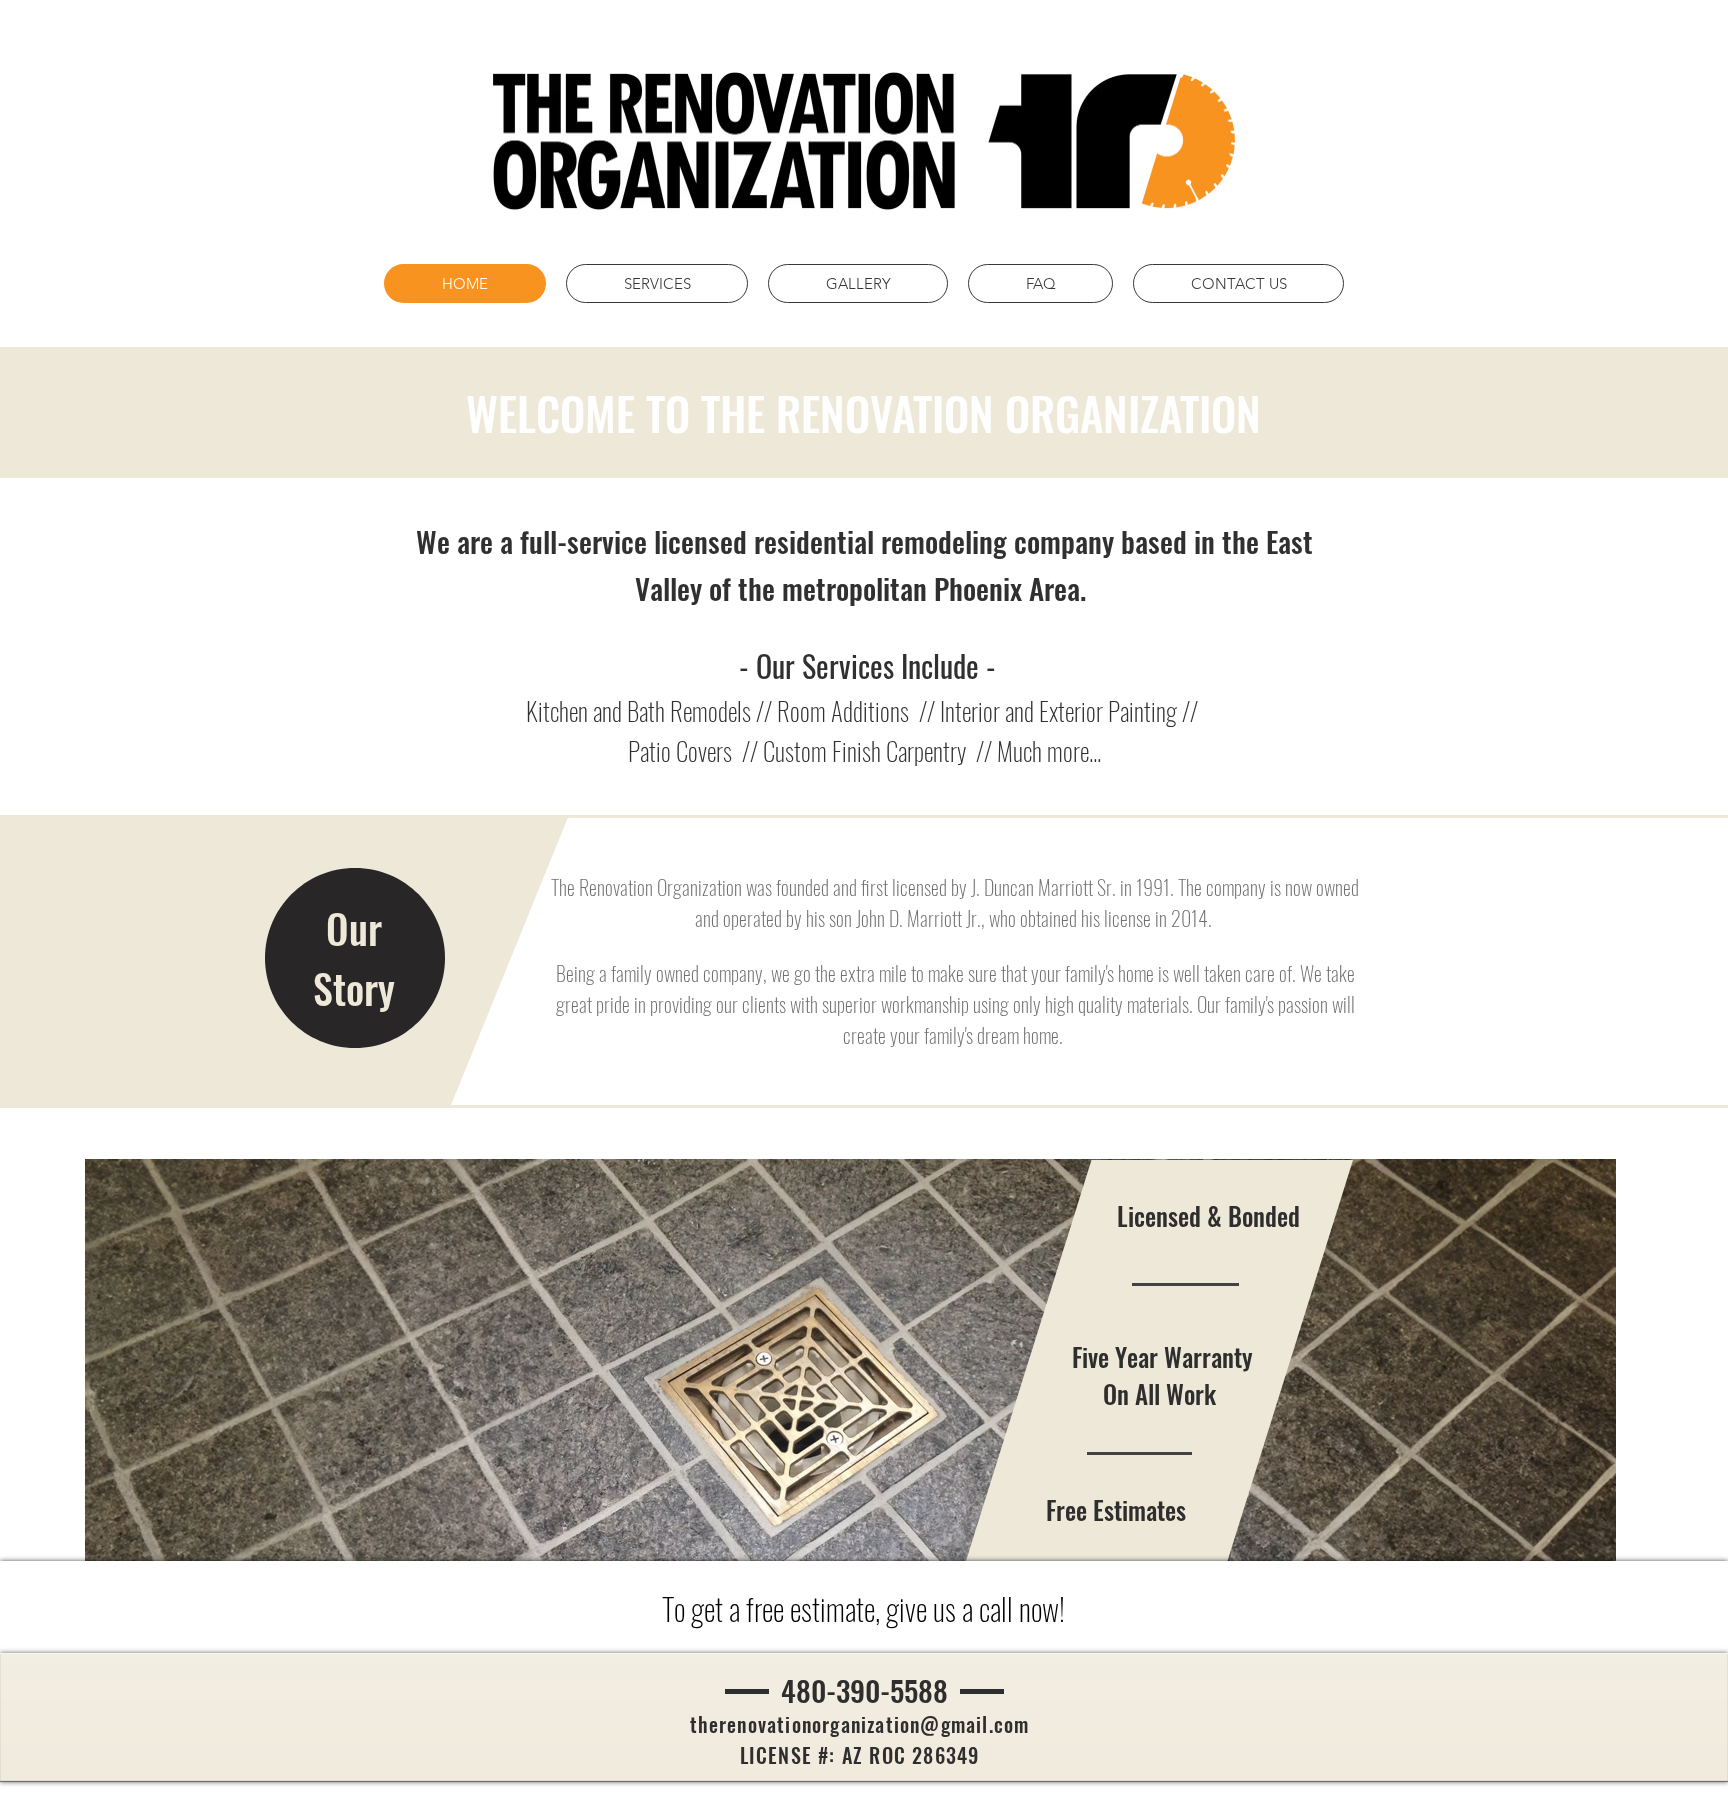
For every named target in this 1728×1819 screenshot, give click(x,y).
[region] (355, 959)
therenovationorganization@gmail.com (860, 1724)
